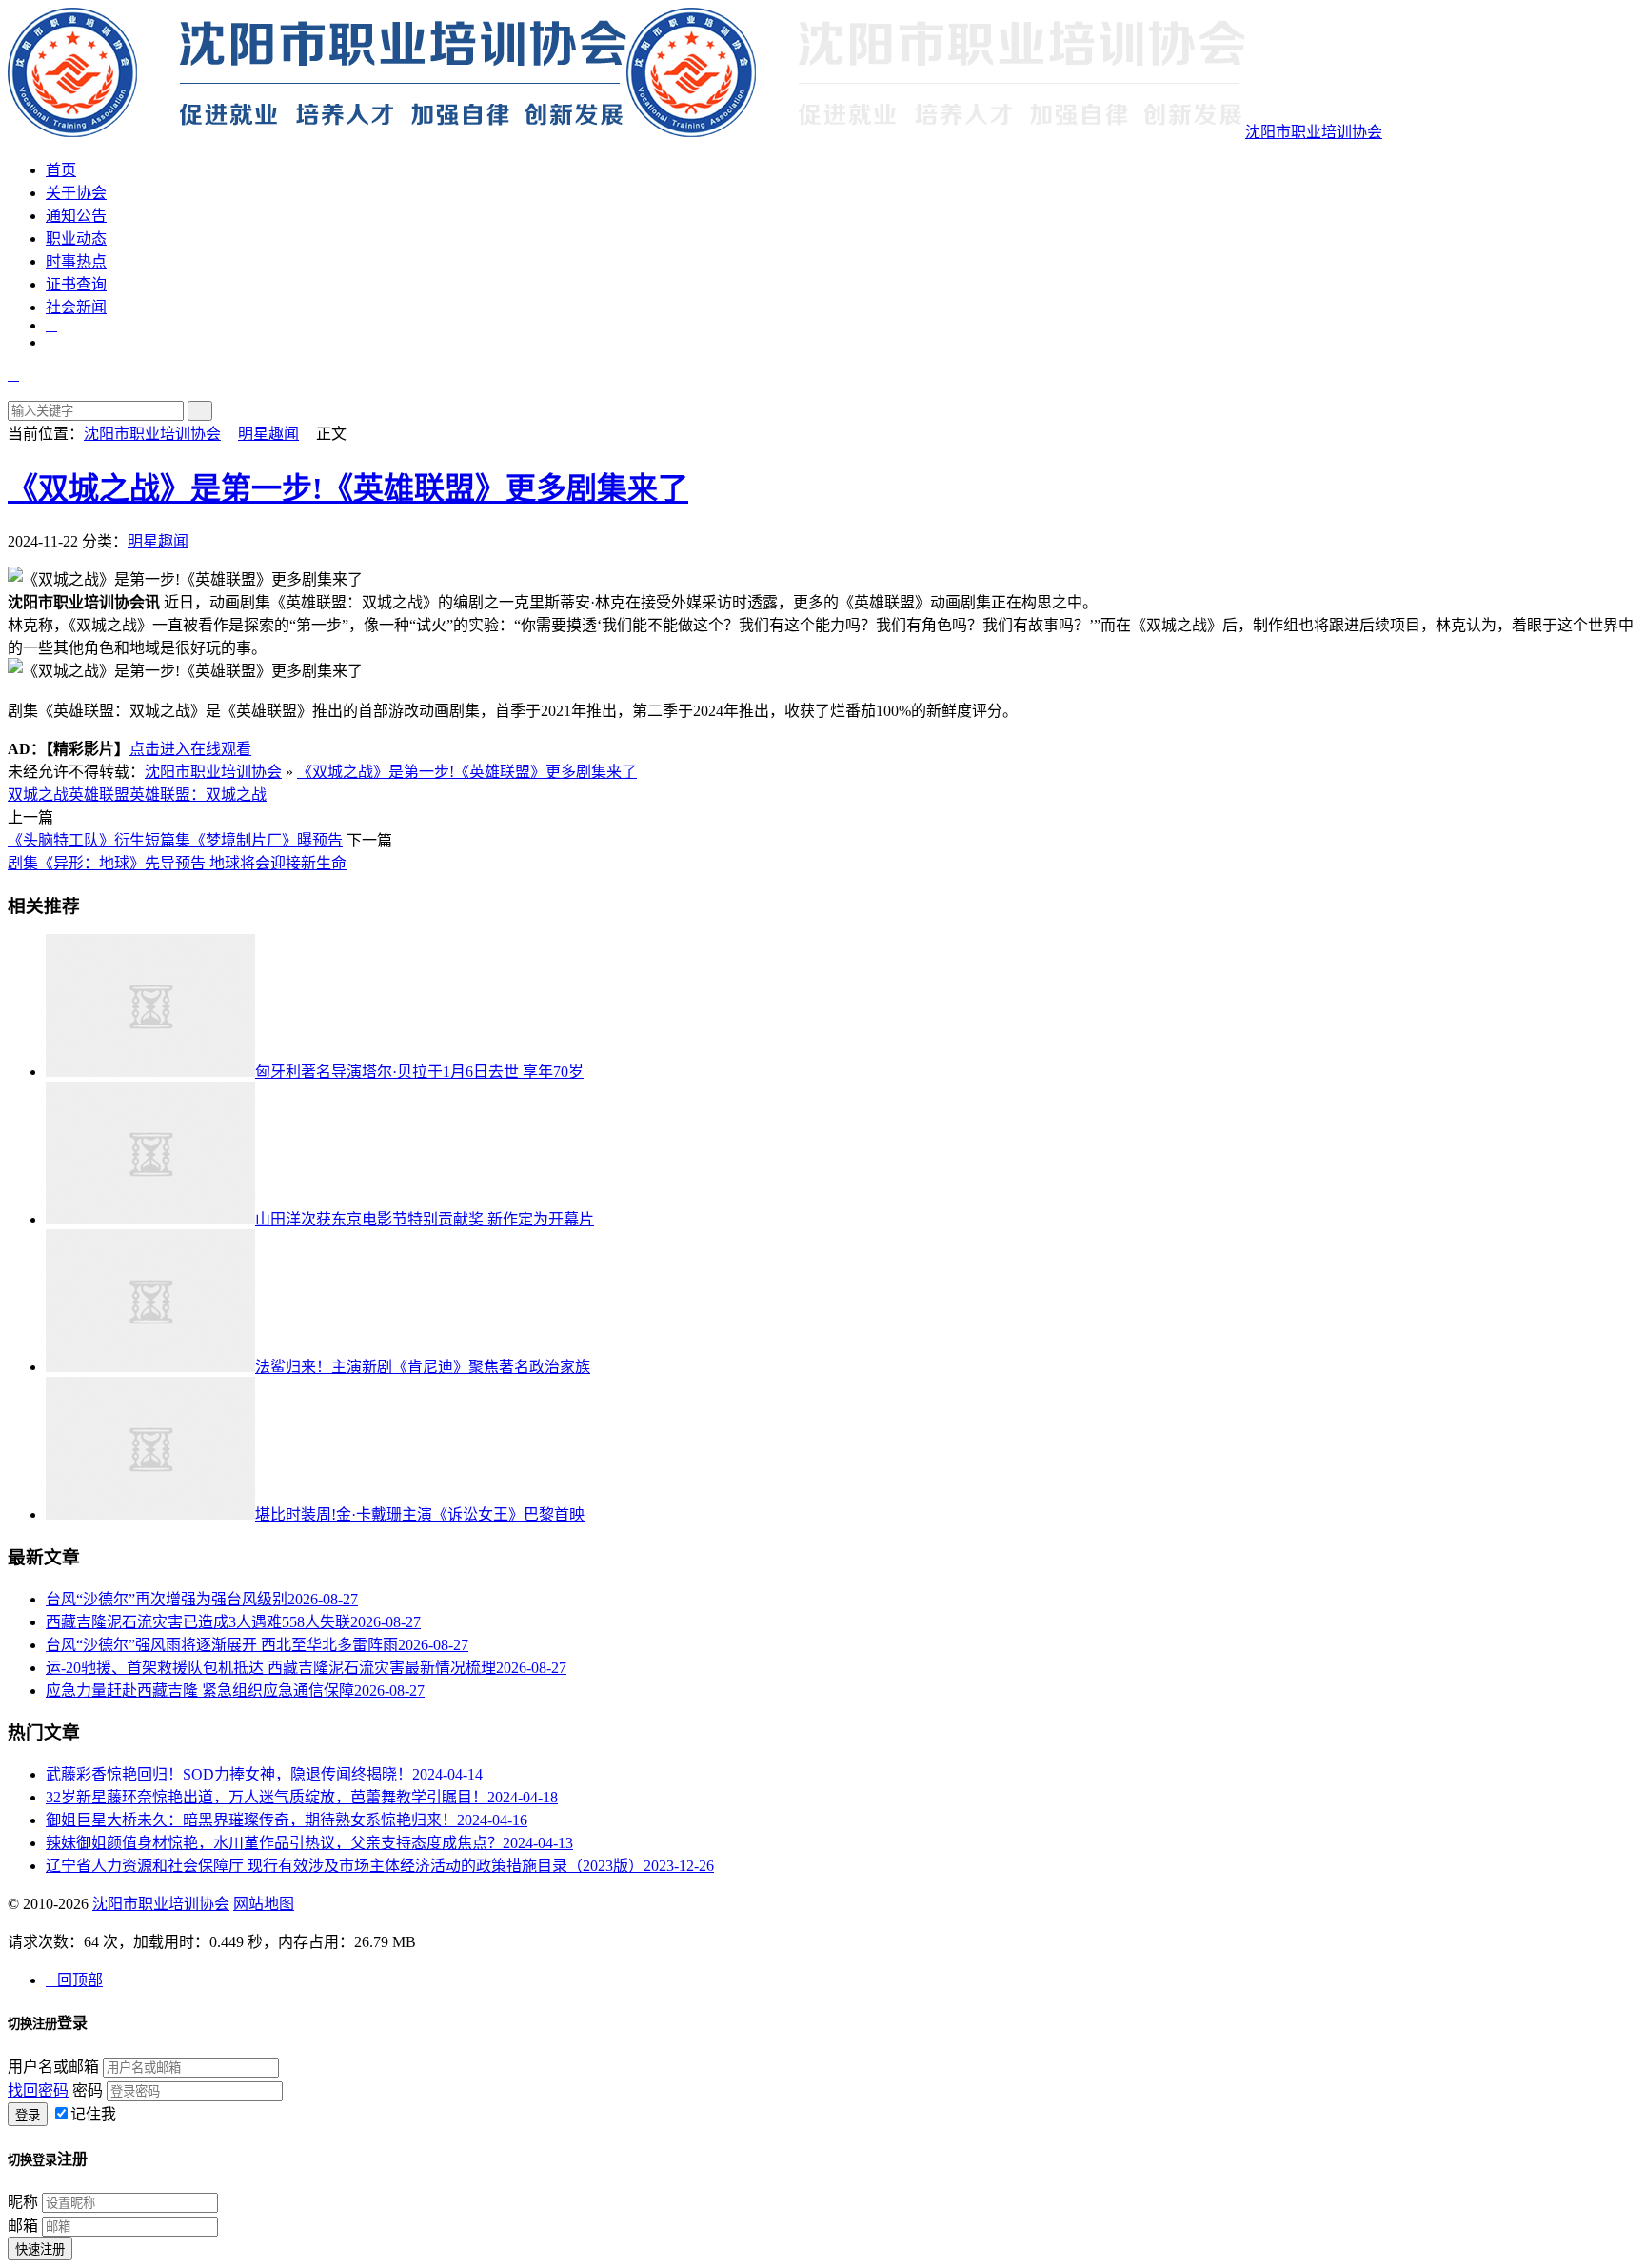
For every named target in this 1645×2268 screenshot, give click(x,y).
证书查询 (76, 284)
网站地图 (264, 1904)
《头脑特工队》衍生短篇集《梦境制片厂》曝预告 (175, 840)
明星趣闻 (268, 434)
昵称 (23, 2202)
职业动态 (76, 239)
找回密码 (38, 2090)
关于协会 (76, 193)
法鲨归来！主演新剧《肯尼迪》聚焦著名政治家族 (423, 1367)
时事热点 (76, 261)
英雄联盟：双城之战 (198, 795)
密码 (88, 2090)
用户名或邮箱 (53, 2067)
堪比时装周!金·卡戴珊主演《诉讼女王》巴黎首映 (420, 1514)
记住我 (93, 2114)
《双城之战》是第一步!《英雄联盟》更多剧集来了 (348, 488)
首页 (61, 170)
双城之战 (38, 795)
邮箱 (23, 2226)
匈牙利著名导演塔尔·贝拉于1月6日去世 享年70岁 (419, 1072)
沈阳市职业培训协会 (1314, 132)
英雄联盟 (99, 795)
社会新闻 (76, 307)
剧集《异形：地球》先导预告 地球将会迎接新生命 (177, 863)
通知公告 (76, 216)
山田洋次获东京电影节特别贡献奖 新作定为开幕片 (425, 1219)
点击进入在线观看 (190, 749)
